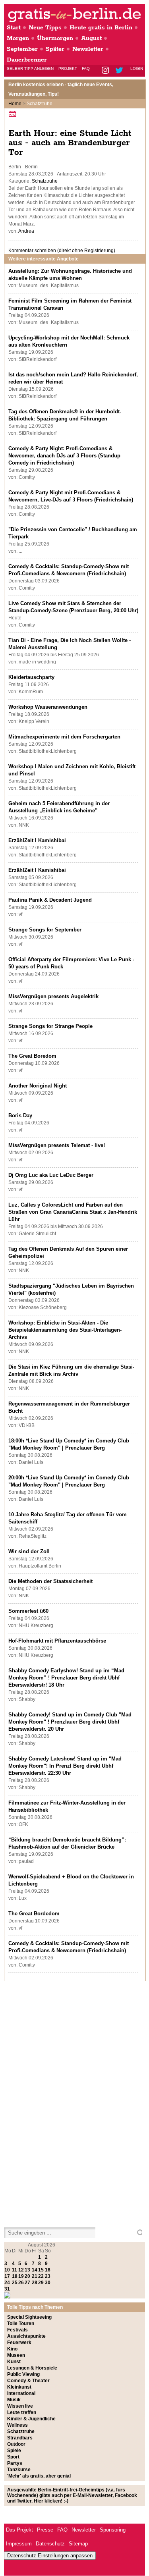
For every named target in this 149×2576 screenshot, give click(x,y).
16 (48, 2270)
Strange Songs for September (45, 930)
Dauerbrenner (27, 60)
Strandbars (20, 2438)
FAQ (86, 68)
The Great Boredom (32, 1056)
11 (15, 2270)
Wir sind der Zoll (29, 1551)
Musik (14, 2400)
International (21, 2393)
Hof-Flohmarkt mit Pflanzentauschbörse (57, 1641)
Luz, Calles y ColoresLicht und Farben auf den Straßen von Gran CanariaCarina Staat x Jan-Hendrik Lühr (73, 1212)
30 (48, 2283)
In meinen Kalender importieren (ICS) (14, 114)
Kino (12, 2349)
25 (15, 2283)
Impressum (19, 2544)
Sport (13, 2457)
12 (21, 2270)
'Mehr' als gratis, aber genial (39, 2476)
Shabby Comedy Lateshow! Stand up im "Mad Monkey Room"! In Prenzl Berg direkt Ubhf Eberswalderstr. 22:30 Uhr (65, 1766)
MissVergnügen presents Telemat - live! (57, 1145)
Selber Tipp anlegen (30, 68)
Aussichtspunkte (26, 2336)
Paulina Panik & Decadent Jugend (50, 900)
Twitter (121, 71)
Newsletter (88, 49)
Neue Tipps (45, 28)
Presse (45, 2530)
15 (41, 2270)
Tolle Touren (21, 2323)
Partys (15, 2463)
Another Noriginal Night (38, 1086)
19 (21, 2276)
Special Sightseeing (29, 2317)
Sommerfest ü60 (28, 1611)
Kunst (14, 2362)
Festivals (17, 2330)
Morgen (18, 38)
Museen (16, 2355)
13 (27, 2270)
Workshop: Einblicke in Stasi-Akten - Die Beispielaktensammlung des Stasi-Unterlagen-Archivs (65, 1330)
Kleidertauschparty (31, 677)
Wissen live (20, 2406)
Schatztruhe (45, 181)
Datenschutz (50, 2544)
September (22, 49)
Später (55, 49)
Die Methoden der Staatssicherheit (50, 1581)
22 (41, 2276)
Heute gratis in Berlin (101, 28)
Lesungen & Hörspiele (32, 2368)
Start (14, 28)
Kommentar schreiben (62, 251)
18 (15, 2276)
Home (15, 104)
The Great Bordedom (34, 1914)
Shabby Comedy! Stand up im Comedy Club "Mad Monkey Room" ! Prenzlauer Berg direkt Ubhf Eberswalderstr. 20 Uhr (70, 1722)
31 (7, 2289)
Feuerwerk (19, 2343)
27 (27, 2283)
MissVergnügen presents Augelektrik (53, 996)
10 (7, 2270)
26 (21, 2283)
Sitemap (78, 2544)
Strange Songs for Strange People (50, 1026)
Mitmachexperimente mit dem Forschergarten (64, 737)
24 (7, 2283)
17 (7, 2276)
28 (35, 2283)
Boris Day (20, 1115)
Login (137, 68)
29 (41, 2283)
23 (48, 2276)
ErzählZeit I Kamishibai (37, 840)
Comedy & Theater (28, 2381)
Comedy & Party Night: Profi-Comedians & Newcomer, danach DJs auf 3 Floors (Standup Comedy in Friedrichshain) (64, 456)
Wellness (17, 2425)
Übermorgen (55, 38)
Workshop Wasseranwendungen (48, 707)
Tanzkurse (19, 2470)
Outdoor (16, 2444)
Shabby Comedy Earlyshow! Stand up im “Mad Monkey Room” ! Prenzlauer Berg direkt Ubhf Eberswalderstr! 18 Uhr (66, 1678)
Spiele (14, 2451)
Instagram (106, 71)
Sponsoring (113, 2530)
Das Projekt (19, 2530)
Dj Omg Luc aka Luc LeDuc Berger (51, 1175)
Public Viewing (23, 2374)
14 (35, 2270)
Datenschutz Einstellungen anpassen (50, 2556)
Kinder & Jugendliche (31, 2419)
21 (35, 2276)
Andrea (26, 231)
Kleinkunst (19, 2387)
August (91, 38)
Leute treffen (22, 2412)
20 (27, 2276)
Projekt (68, 68)
